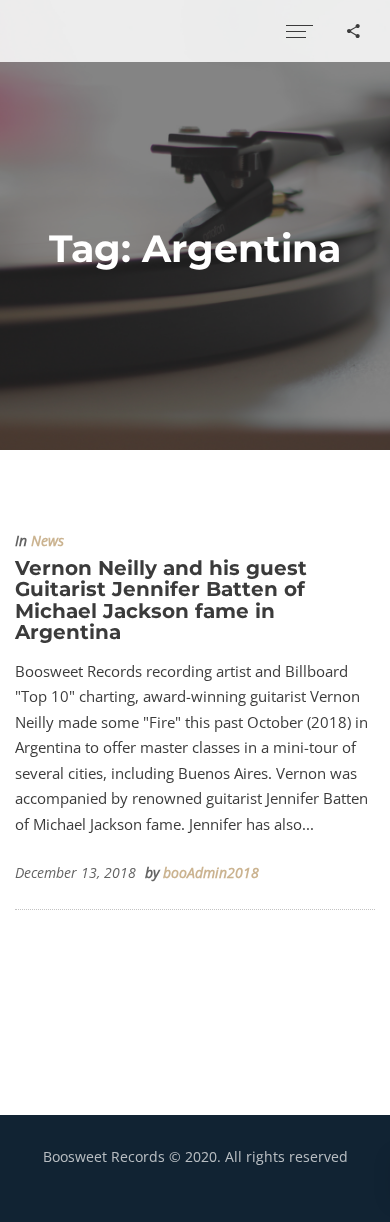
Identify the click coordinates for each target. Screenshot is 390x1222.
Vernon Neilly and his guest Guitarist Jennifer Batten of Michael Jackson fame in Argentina (161, 600)
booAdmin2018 (211, 873)
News (47, 541)
